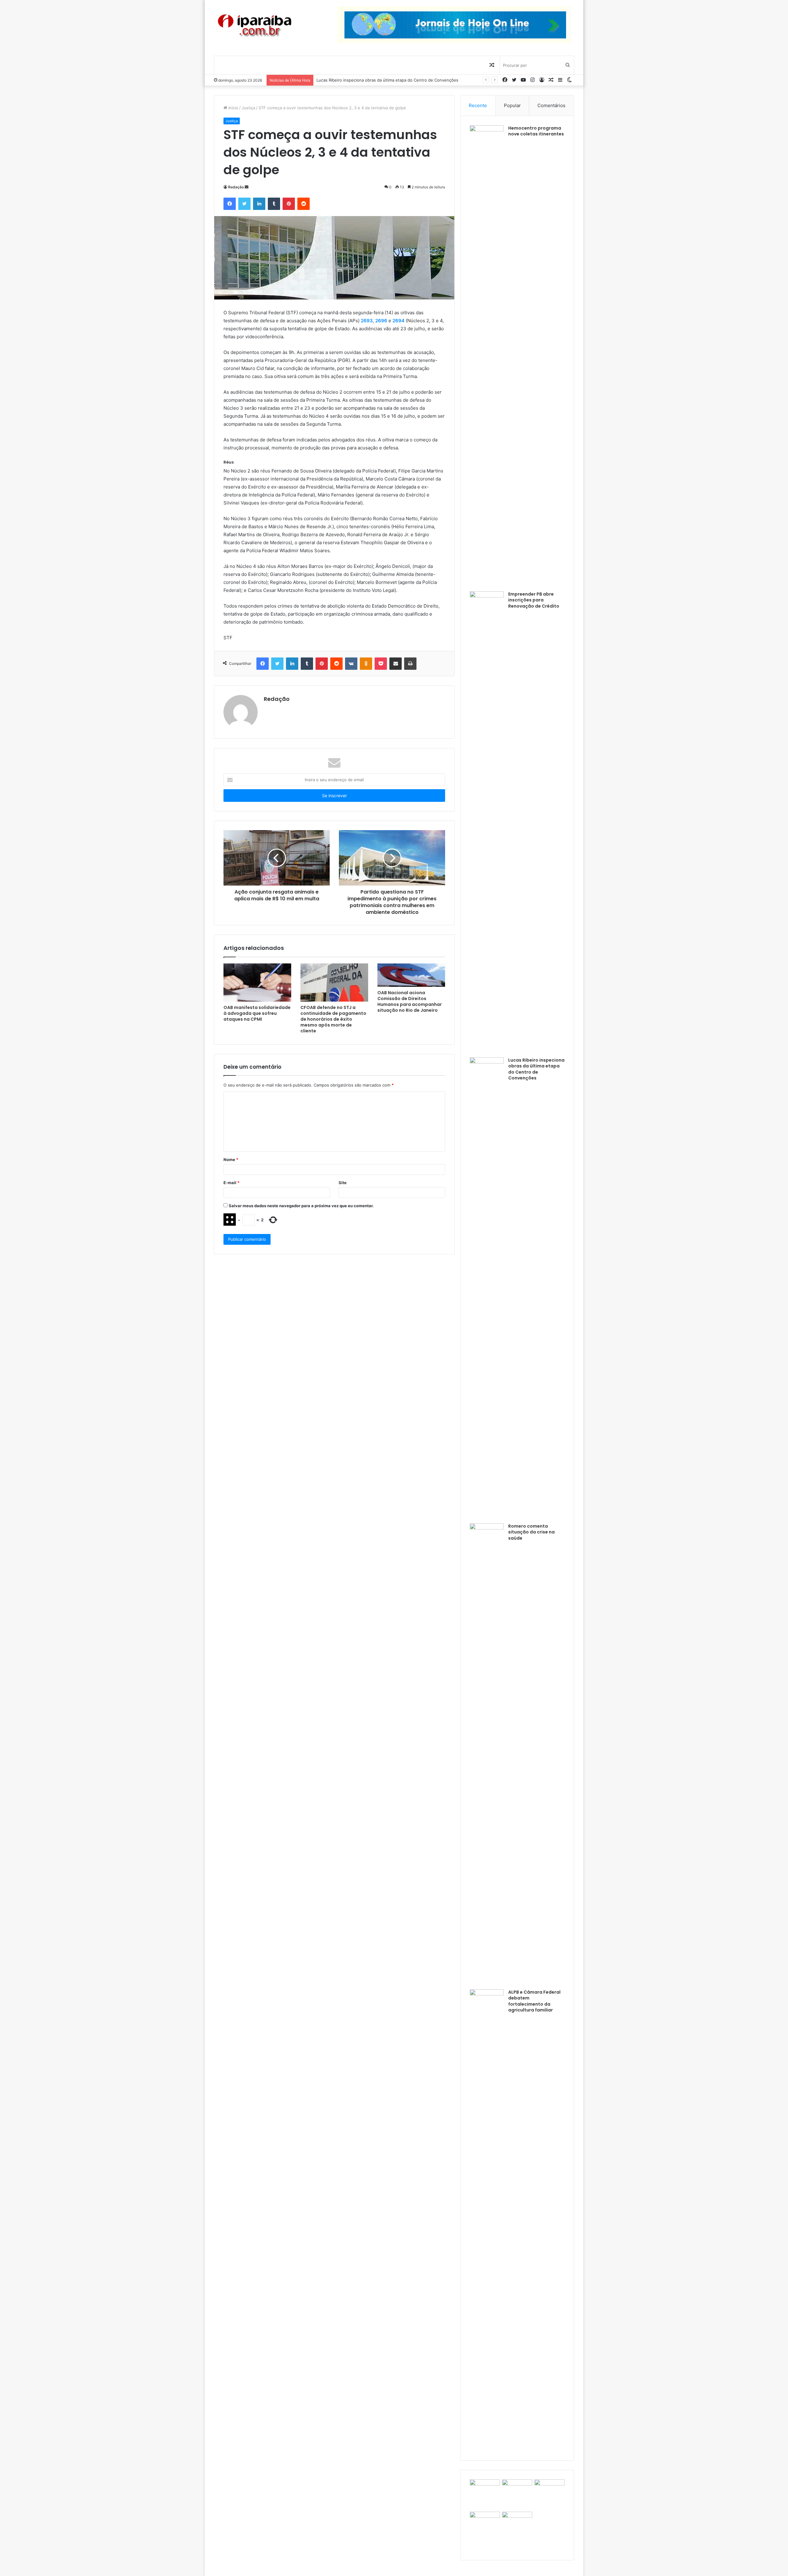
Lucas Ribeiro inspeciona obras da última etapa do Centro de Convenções (536, 1069)
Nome (231, 1159)
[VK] (351, 664)
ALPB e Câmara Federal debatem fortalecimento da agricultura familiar (534, 2001)
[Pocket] (381, 664)
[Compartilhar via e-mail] (396, 664)
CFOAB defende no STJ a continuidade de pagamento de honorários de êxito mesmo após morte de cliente (333, 1019)
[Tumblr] (274, 204)
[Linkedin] (259, 204)
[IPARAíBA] (254, 26)
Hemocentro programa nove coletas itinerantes (536, 131)
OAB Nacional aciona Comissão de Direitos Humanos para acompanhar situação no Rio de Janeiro (410, 1001)
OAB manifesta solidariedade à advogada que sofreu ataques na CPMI (257, 1013)
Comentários (551, 105)
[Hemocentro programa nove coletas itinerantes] (487, 356)
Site (343, 1183)
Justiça (248, 108)
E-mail (231, 1183)
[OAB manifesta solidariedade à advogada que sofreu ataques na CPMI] (257, 983)
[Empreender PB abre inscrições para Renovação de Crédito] (487, 822)
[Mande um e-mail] (247, 187)
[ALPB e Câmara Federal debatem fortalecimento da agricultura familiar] (487, 2220)
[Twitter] (244, 204)
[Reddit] (304, 204)
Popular (512, 105)
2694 (398, 321)
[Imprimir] (410, 664)
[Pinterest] (289, 204)
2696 (381, 321)
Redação (236, 187)
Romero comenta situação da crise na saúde (359, 80)
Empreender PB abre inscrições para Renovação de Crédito (534, 600)
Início (233, 108)
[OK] (366, 664)
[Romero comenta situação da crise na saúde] (487, 1754)
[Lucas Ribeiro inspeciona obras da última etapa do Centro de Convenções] (487, 1288)
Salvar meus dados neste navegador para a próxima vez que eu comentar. (301, 1206)
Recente (478, 105)
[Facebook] (230, 204)
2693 (367, 321)
